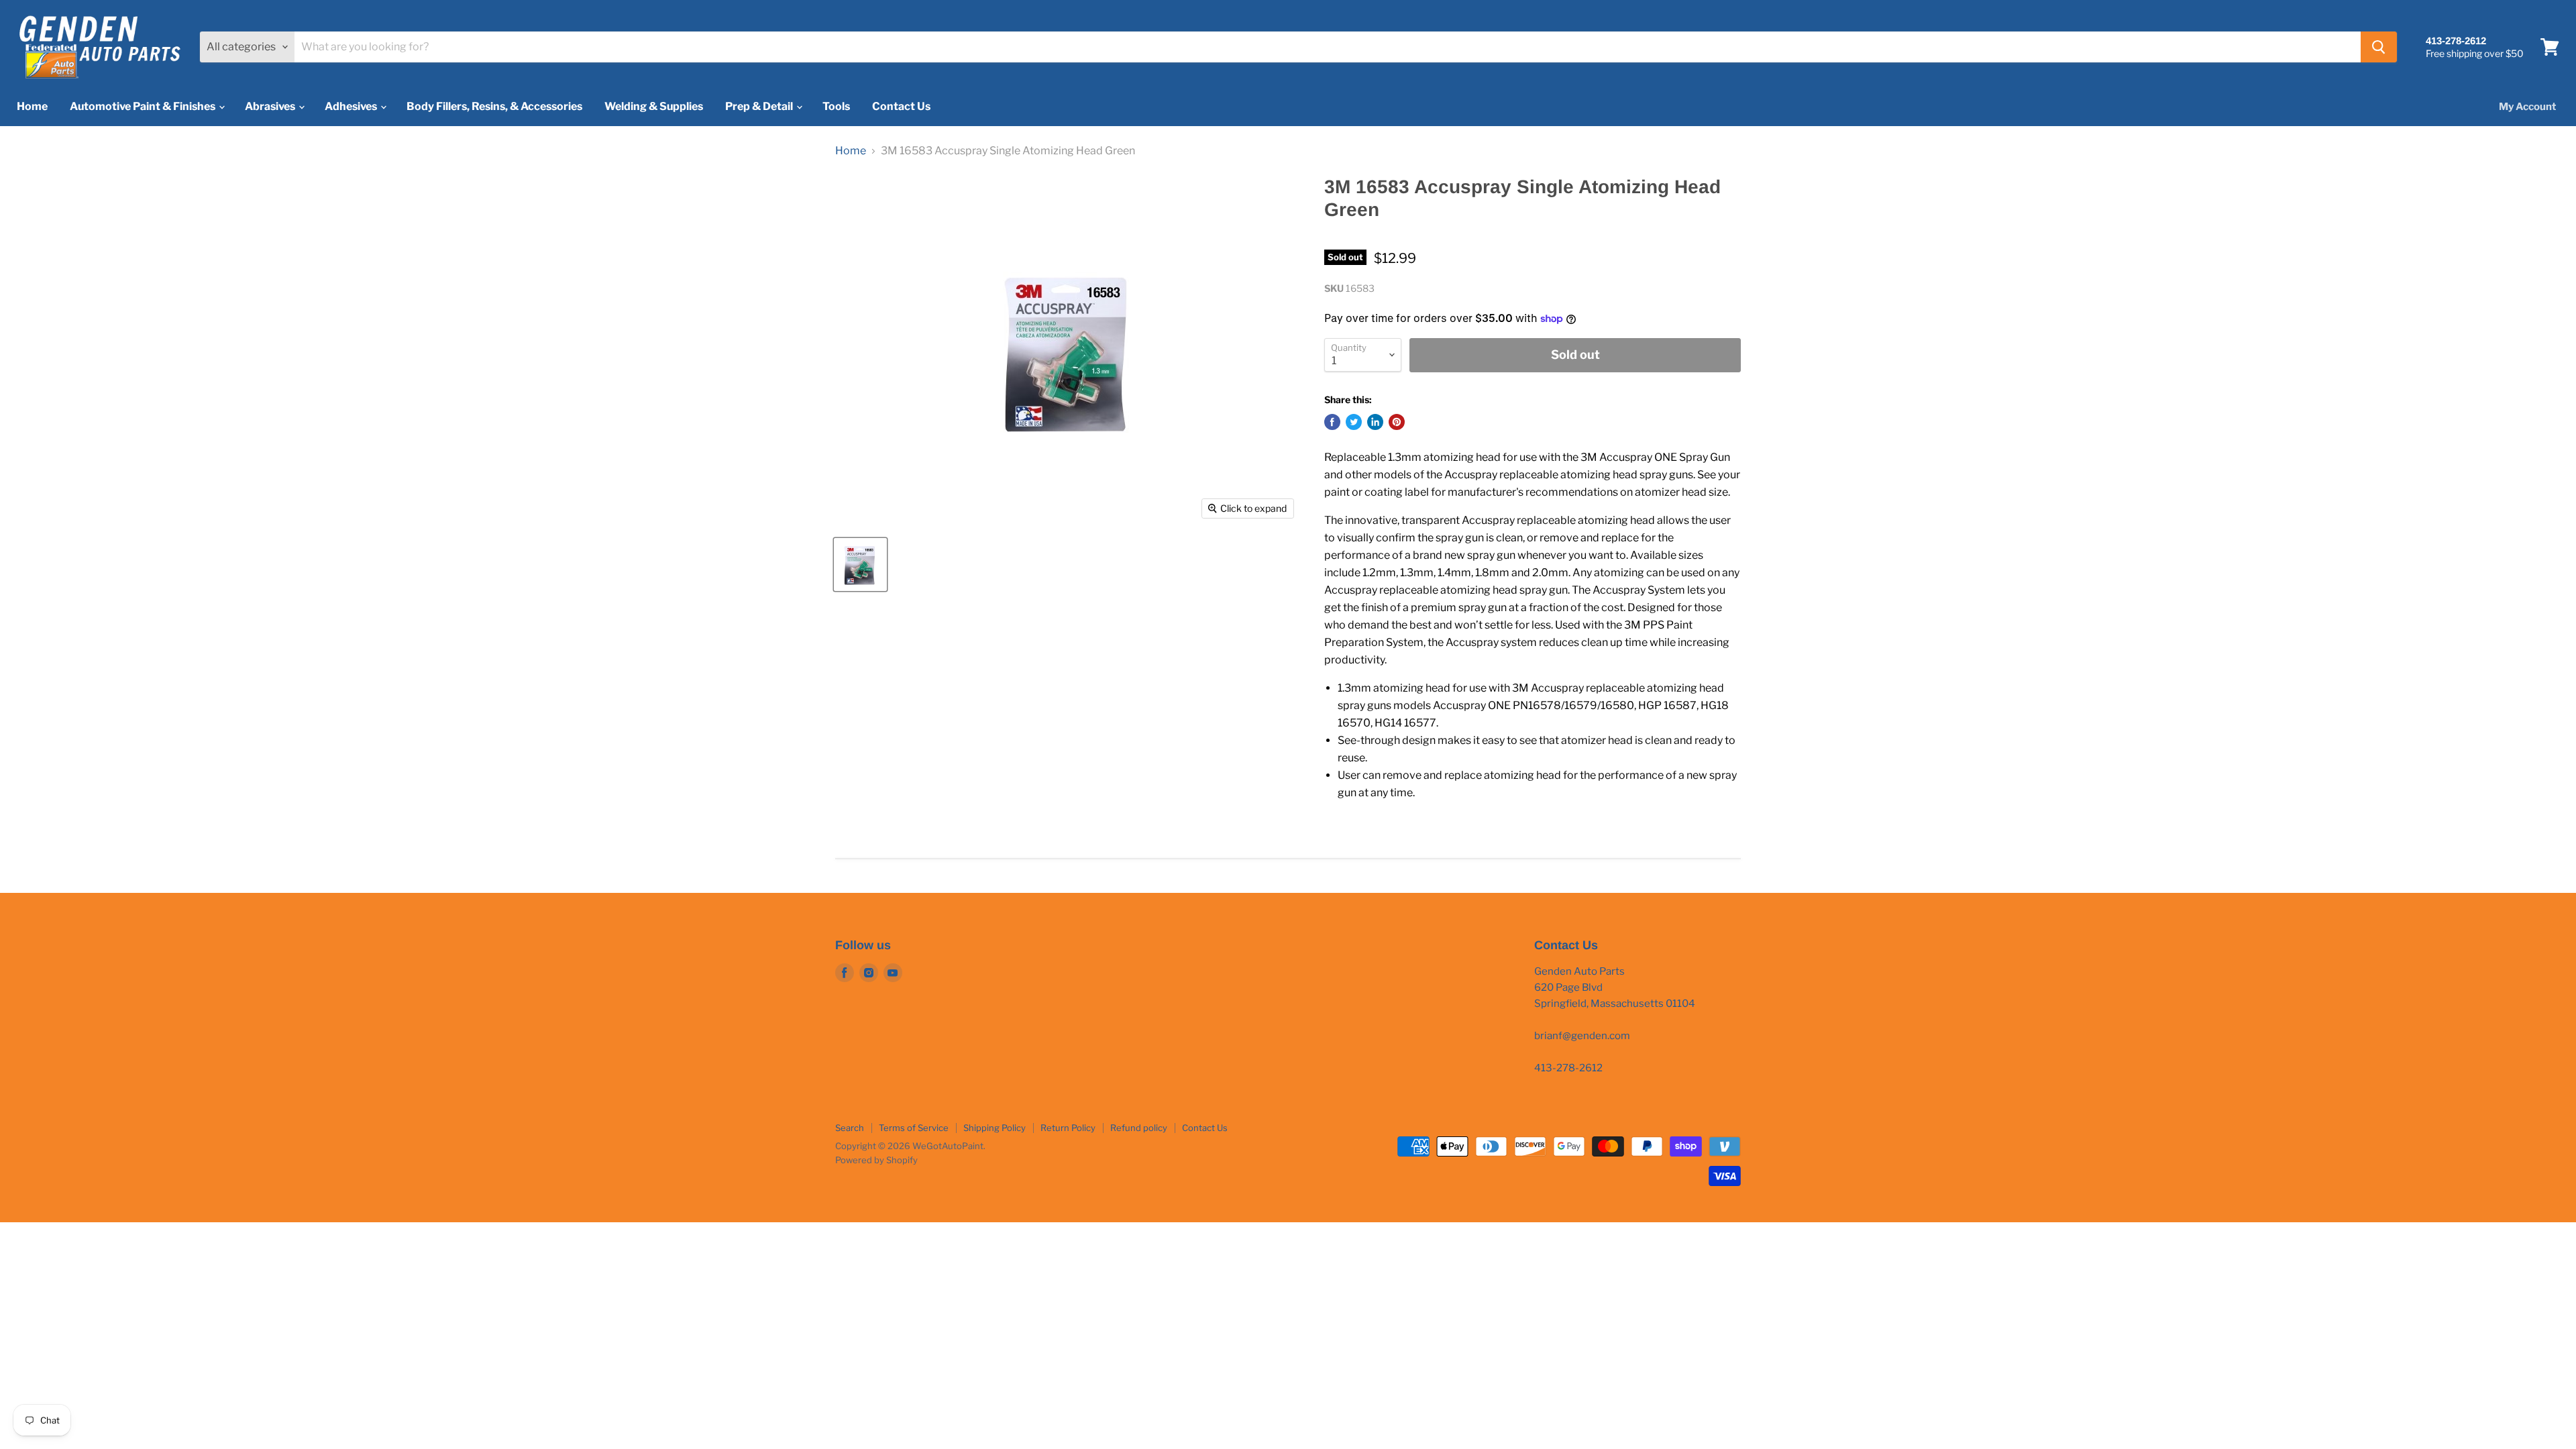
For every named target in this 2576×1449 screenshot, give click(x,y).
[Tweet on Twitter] (1354, 422)
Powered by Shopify (876, 1160)
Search (850, 1128)
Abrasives (271, 106)
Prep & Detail (760, 106)
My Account (2527, 107)
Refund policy (1139, 1128)
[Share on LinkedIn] (1375, 422)
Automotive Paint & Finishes (144, 106)
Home (32, 106)
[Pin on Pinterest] (1397, 422)
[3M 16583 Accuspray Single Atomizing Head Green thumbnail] (860, 565)
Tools (836, 106)
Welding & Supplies (654, 106)
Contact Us (901, 106)
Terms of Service (914, 1128)
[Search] (2379, 47)
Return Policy (1068, 1128)
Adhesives (352, 106)
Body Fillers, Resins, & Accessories (494, 106)
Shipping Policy (995, 1128)
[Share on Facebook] (1332, 422)
